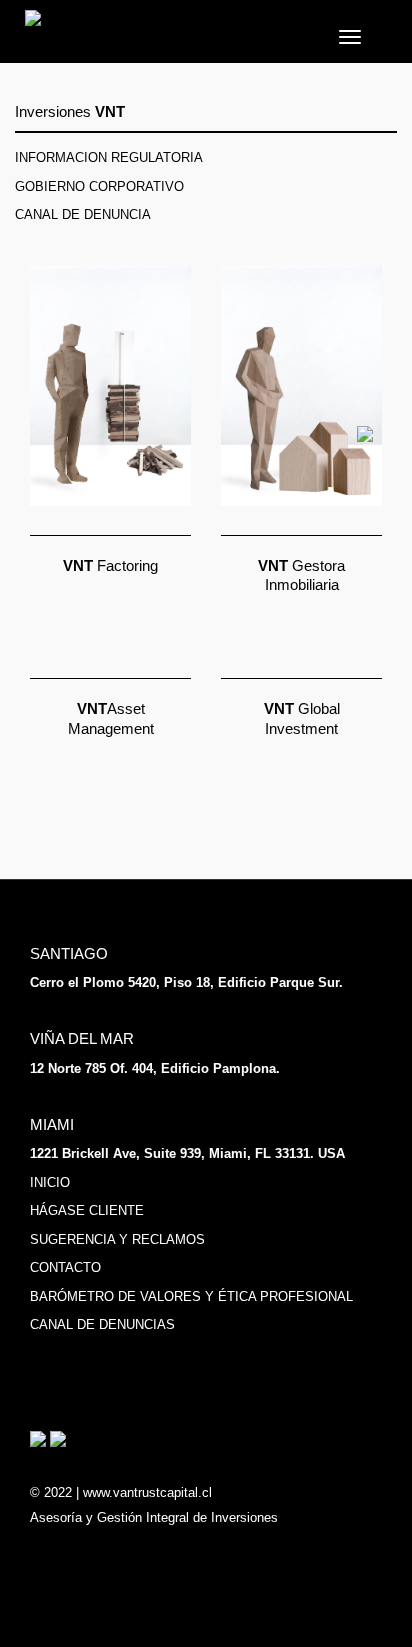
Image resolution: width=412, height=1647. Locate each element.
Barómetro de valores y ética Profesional (191, 1296)
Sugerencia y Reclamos (117, 1239)
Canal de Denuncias (102, 1324)
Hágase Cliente (87, 1210)
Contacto (65, 1267)
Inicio (50, 1182)
